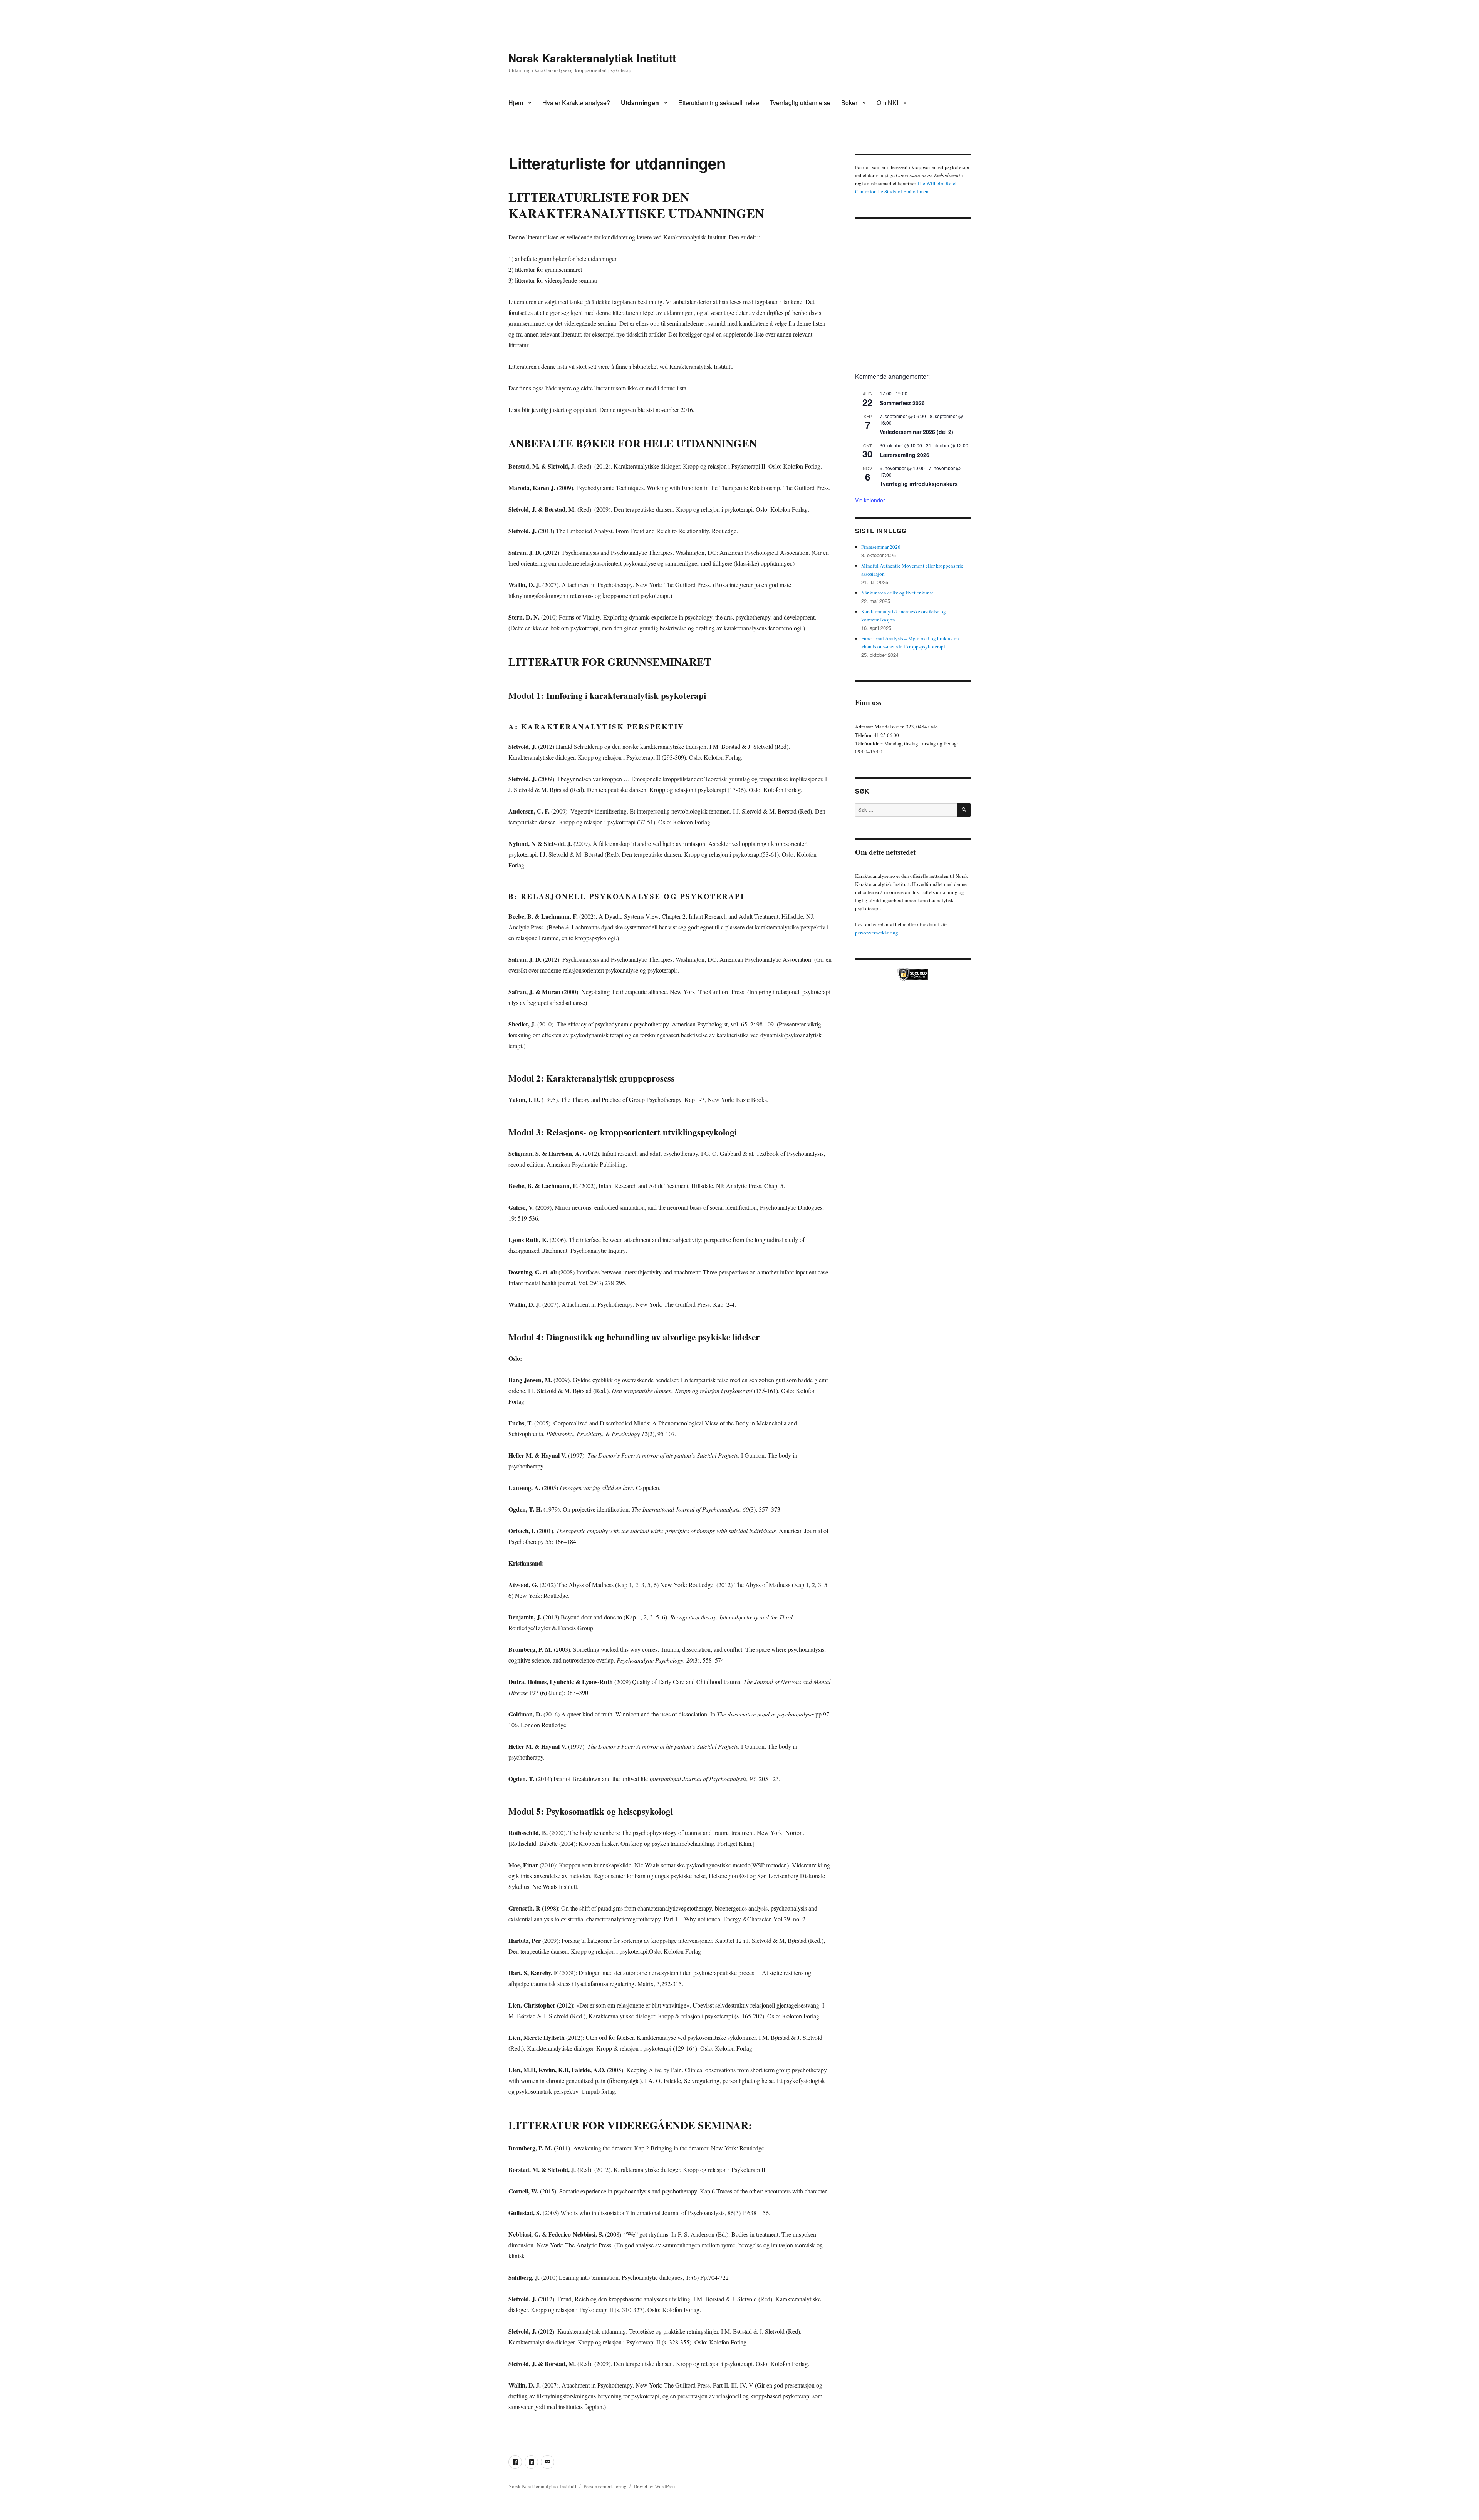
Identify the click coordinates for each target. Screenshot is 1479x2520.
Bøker (849, 103)
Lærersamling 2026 (905, 455)
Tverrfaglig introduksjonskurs (919, 484)
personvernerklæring (877, 933)
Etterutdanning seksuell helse (719, 103)
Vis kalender (870, 500)
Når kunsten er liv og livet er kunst (897, 593)
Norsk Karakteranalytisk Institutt (592, 58)
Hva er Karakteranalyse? (576, 103)
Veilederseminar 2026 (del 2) (916, 432)
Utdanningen (640, 103)
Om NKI (887, 103)
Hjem (516, 103)
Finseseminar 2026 (881, 547)
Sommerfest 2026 (902, 403)
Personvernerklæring (605, 2486)
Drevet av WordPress (655, 2486)
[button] (867, 293)
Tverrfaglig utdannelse (800, 103)
